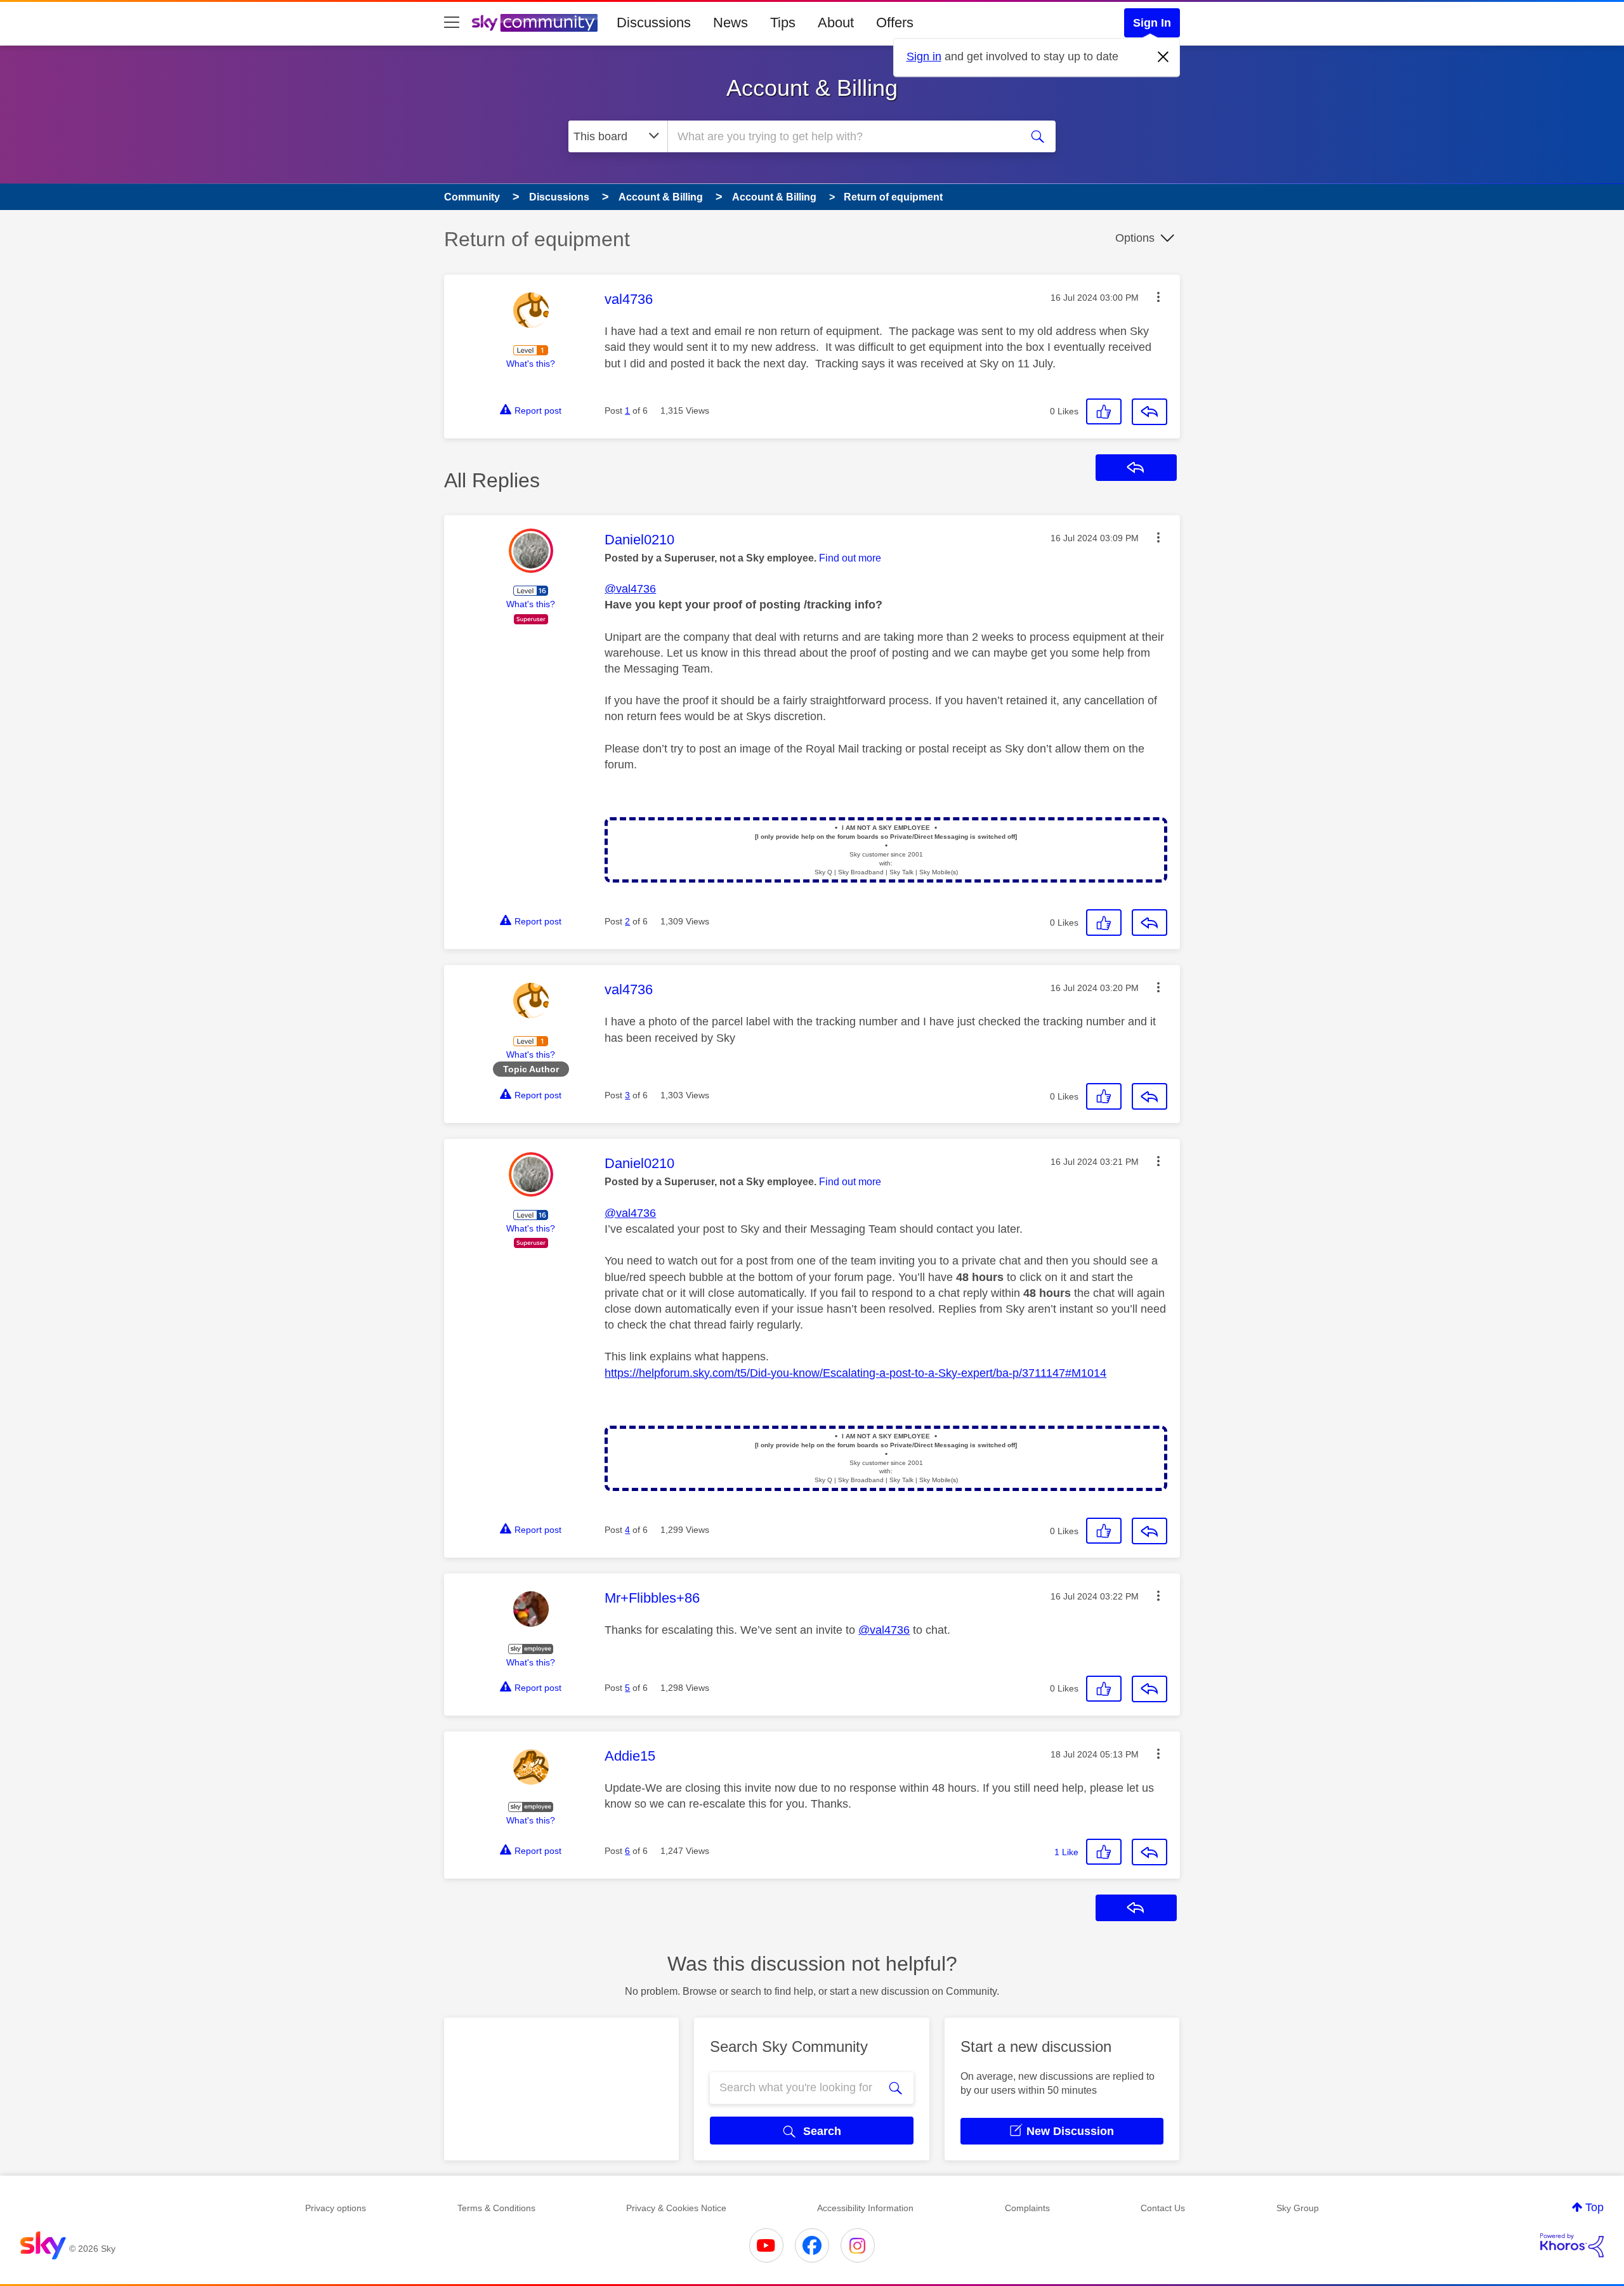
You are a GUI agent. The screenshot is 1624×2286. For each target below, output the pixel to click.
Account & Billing (812, 88)
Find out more (850, 558)
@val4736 (630, 589)
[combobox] (842, 136)
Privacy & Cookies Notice (676, 2208)
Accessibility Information (865, 2208)
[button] (1158, 297)
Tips (783, 23)
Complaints (1027, 2208)
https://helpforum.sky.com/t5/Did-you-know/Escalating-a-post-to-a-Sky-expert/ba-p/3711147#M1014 (855, 1373)
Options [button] (1135, 238)
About (836, 23)
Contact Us (1163, 2208)
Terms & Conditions (496, 2208)
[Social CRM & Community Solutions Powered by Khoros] (1572, 2245)
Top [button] (1595, 2207)
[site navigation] (452, 23)
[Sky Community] (535, 23)
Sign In (1152, 23)
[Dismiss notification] (1163, 57)
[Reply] (1149, 412)
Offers (895, 23)
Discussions (654, 23)
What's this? (531, 364)
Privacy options (336, 2208)
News (730, 23)
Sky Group (1298, 2208)
